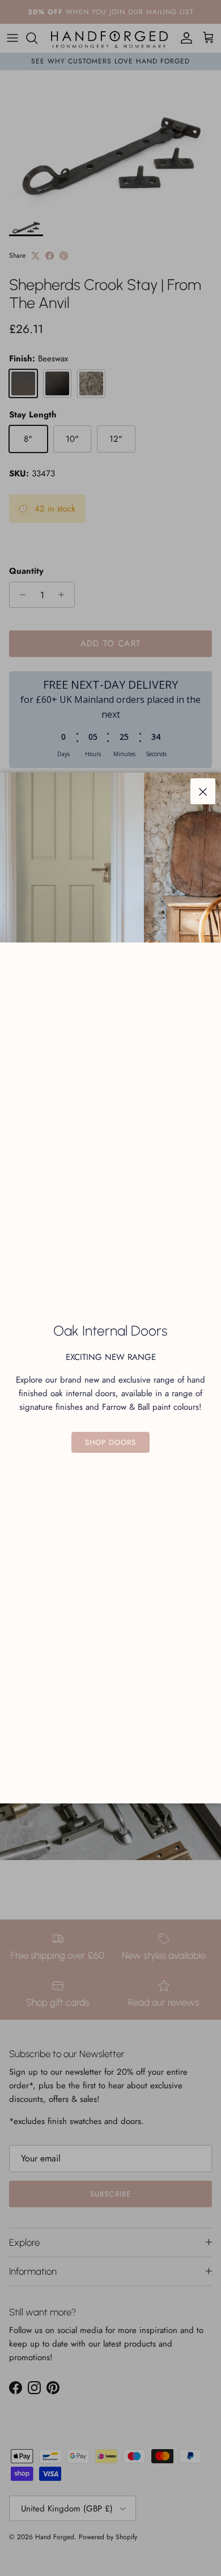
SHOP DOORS (110, 1442)
